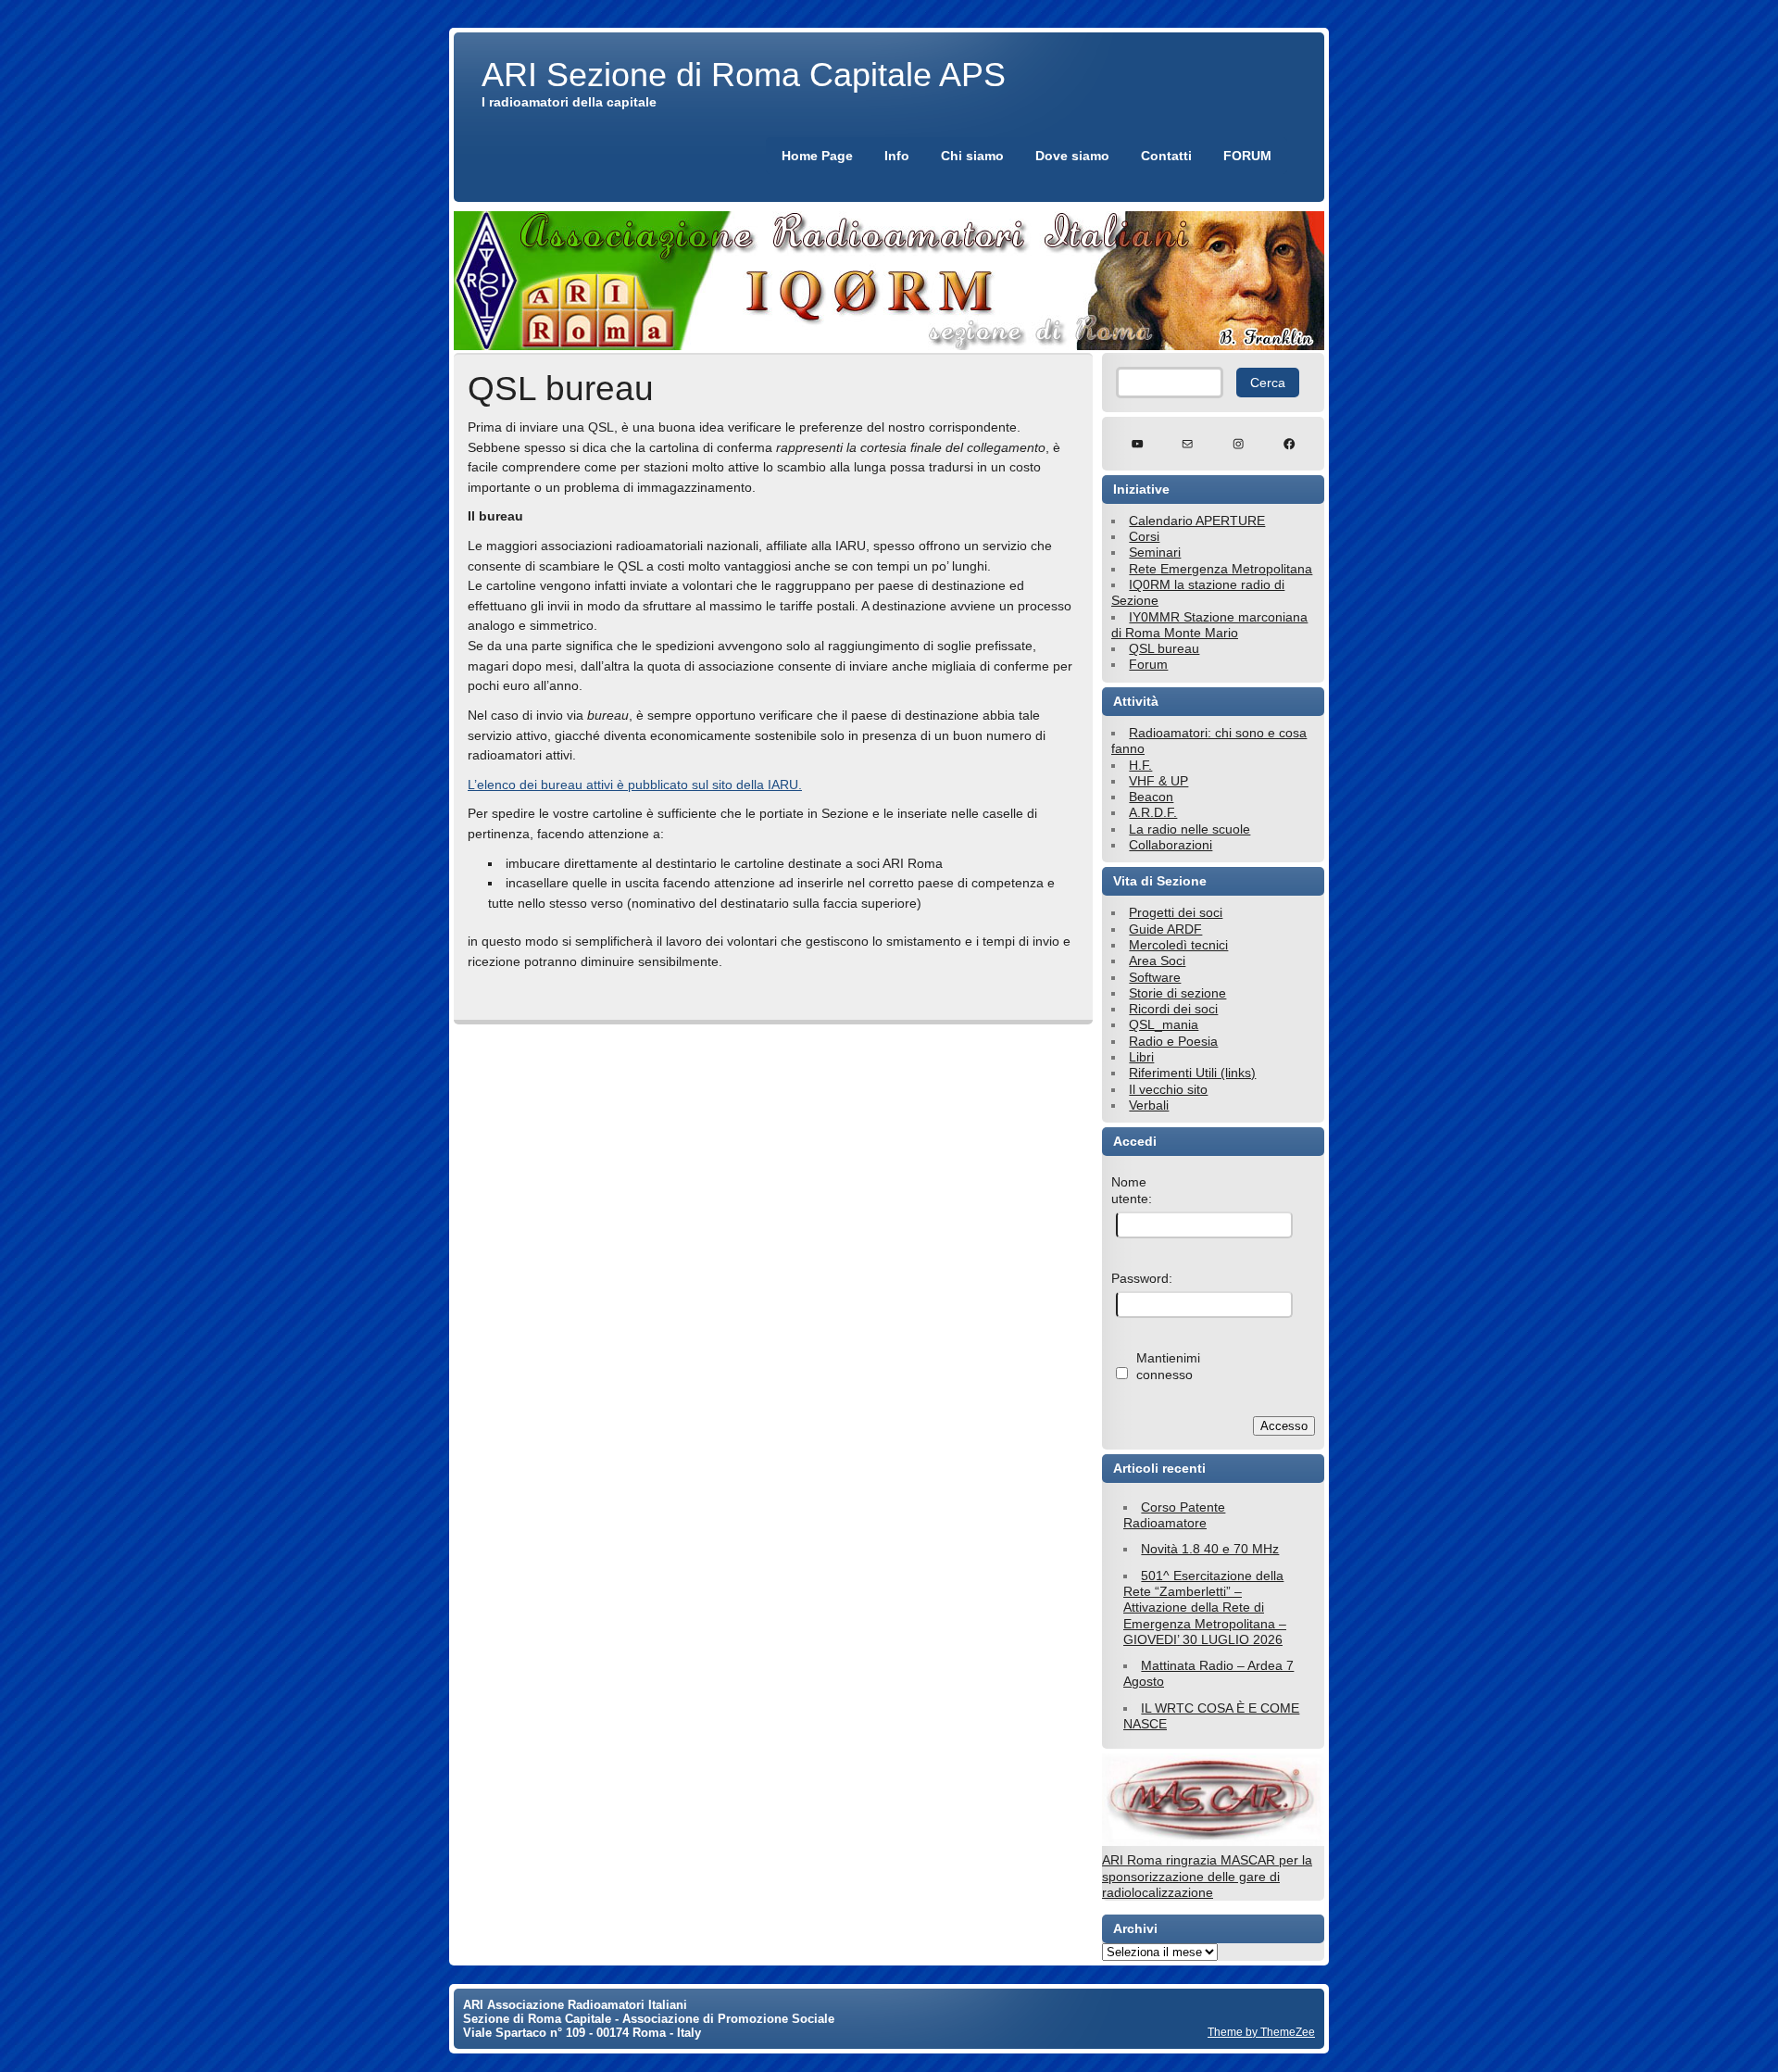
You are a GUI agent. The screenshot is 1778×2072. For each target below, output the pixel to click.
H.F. (1140, 765)
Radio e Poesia (1173, 1041)
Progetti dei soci (1176, 912)
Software (1155, 977)
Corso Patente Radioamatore (1174, 1515)
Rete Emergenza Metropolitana (1221, 569)
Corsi (1144, 536)
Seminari (1155, 552)
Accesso (1284, 1426)
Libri (1141, 1057)
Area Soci (1157, 961)
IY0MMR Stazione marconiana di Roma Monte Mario (1209, 625)
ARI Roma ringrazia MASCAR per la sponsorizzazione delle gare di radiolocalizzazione (1207, 1876)
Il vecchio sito (1168, 1089)
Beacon (1151, 797)
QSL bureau (1164, 648)
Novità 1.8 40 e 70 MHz (1210, 1549)
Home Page (817, 156)
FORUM (1247, 156)
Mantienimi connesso (1168, 1366)
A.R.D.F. (1153, 812)
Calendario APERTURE (1197, 521)
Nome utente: (1132, 1190)
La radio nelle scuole (1190, 829)
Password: (1142, 1278)
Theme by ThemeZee (1261, 2032)
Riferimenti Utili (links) (1192, 1073)
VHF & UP (1158, 781)
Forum (1148, 664)
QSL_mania (1164, 1024)
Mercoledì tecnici (1178, 945)
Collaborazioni (1171, 845)
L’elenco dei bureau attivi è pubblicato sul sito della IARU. (635, 785)
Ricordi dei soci (1173, 1009)
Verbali (1149, 1105)
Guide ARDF (1165, 929)
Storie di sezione (1177, 993)
